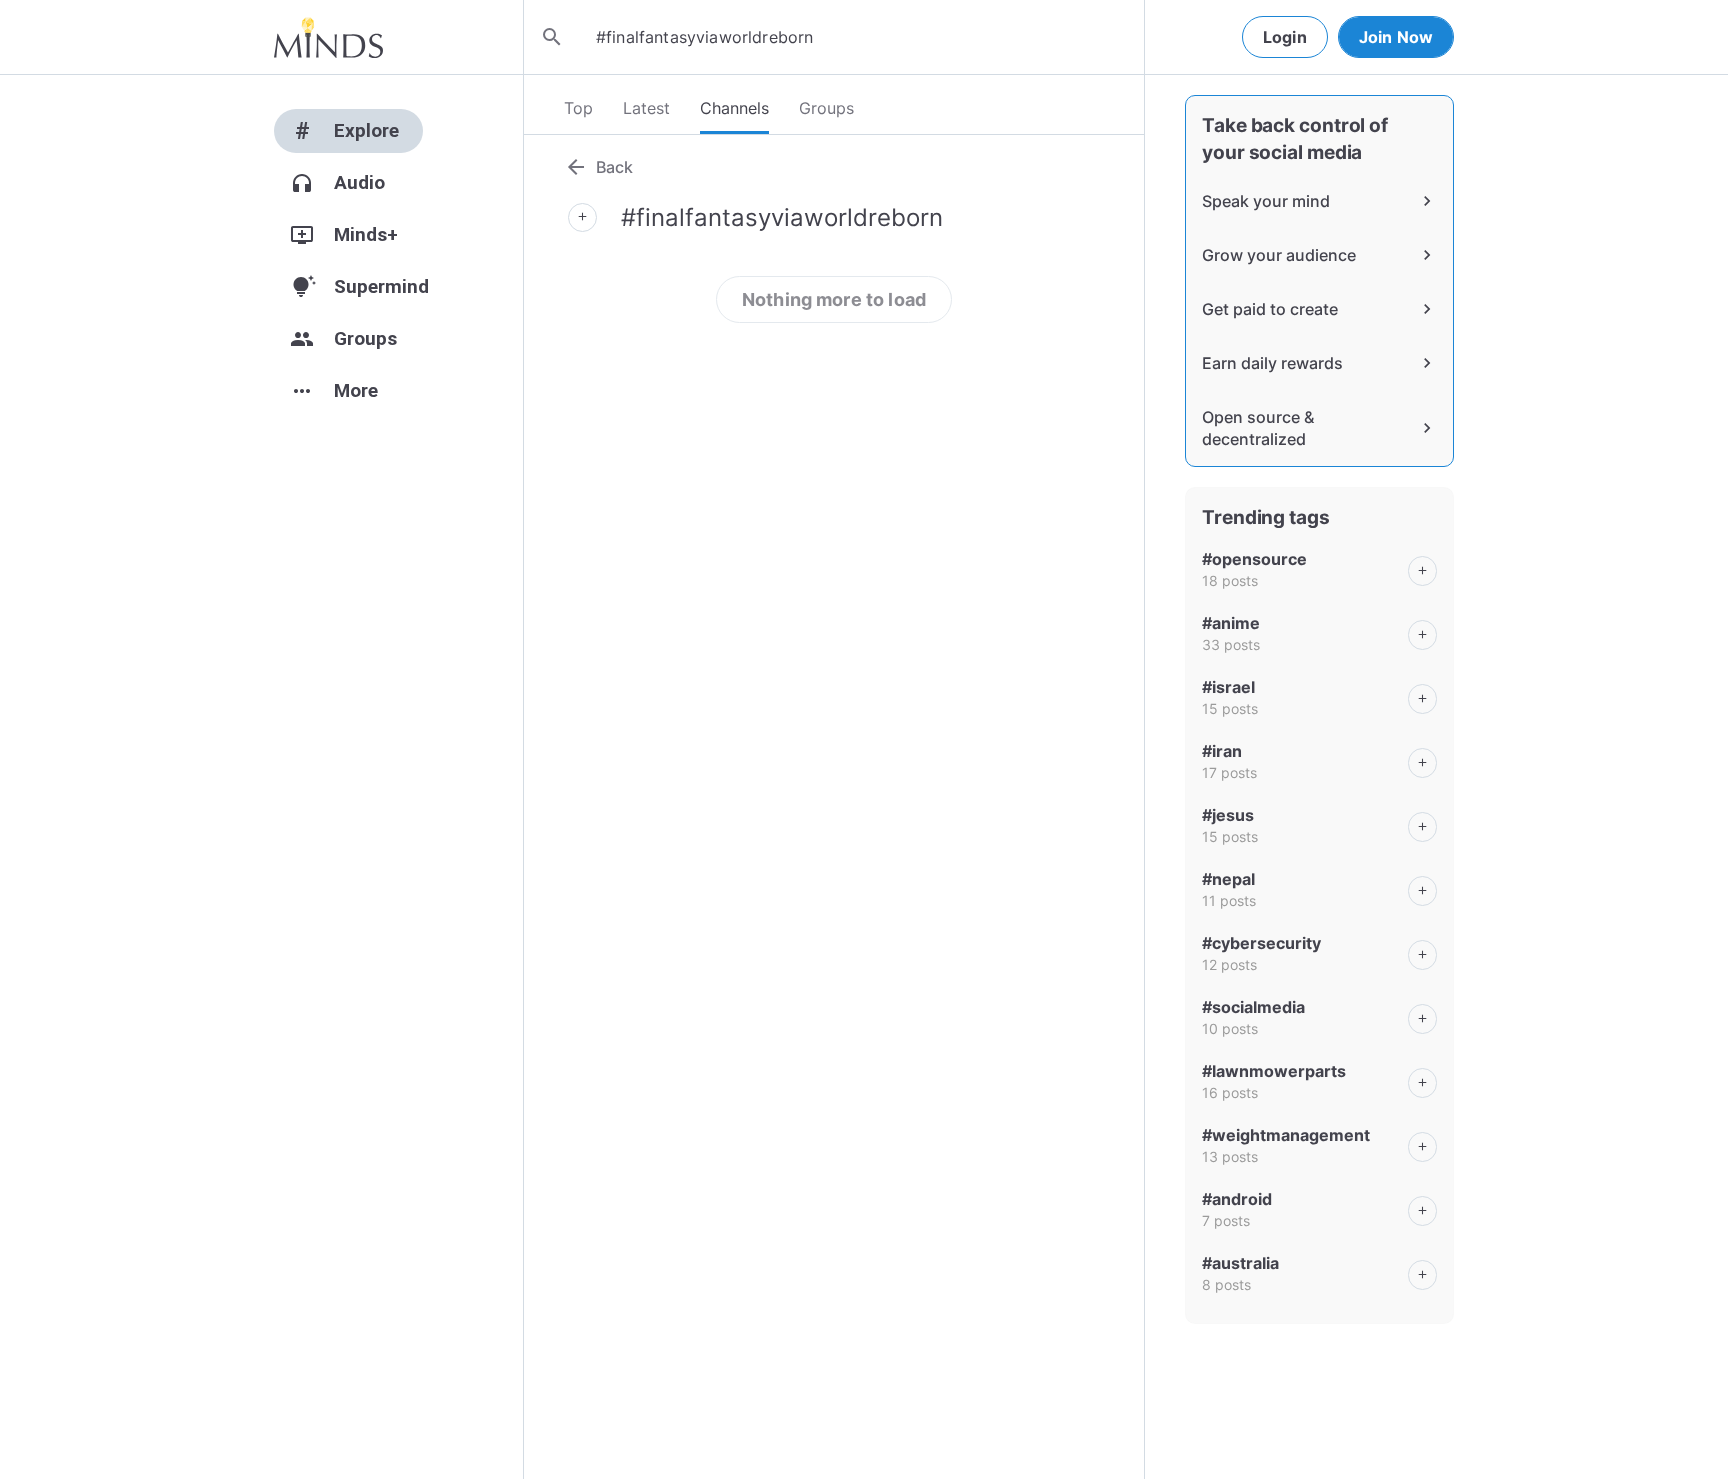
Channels (734, 108)
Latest (646, 108)
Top (578, 108)
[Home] (328, 37)
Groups (826, 108)
